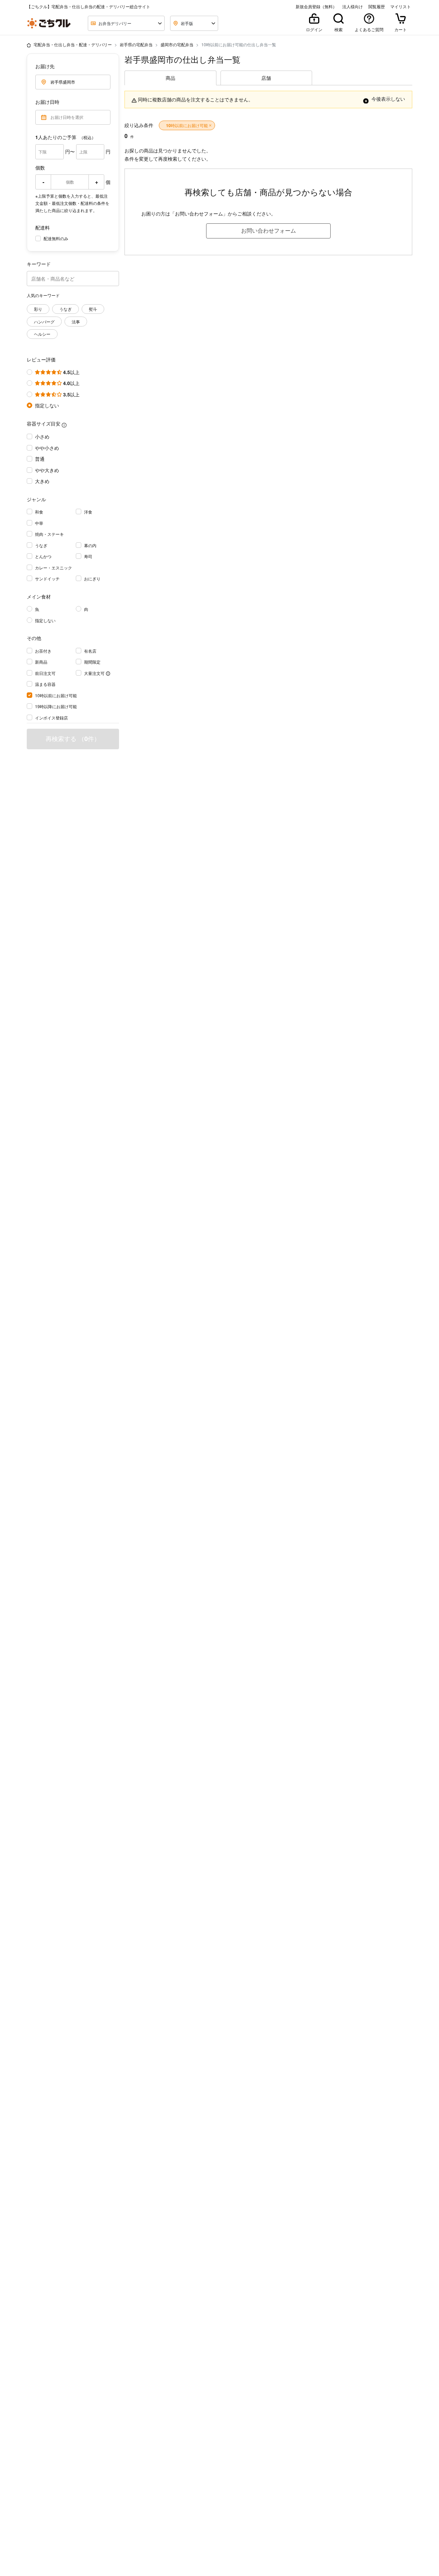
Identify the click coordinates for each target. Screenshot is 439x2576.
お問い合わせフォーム (269, 230)
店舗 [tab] (266, 78)
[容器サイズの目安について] (64, 425)
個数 (40, 168)
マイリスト (401, 7)
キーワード (39, 264)
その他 (34, 638)
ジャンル (36, 499)
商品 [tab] (170, 78)
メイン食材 (39, 596)
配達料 (43, 227)
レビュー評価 (41, 359)
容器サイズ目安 (44, 423)
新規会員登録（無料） (316, 7)
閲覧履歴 (377, 7)
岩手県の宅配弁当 (136, 44)
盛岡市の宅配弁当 (177, 44)
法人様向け (353, 7)
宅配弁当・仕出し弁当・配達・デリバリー (73, 44)
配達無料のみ (56, 238)
